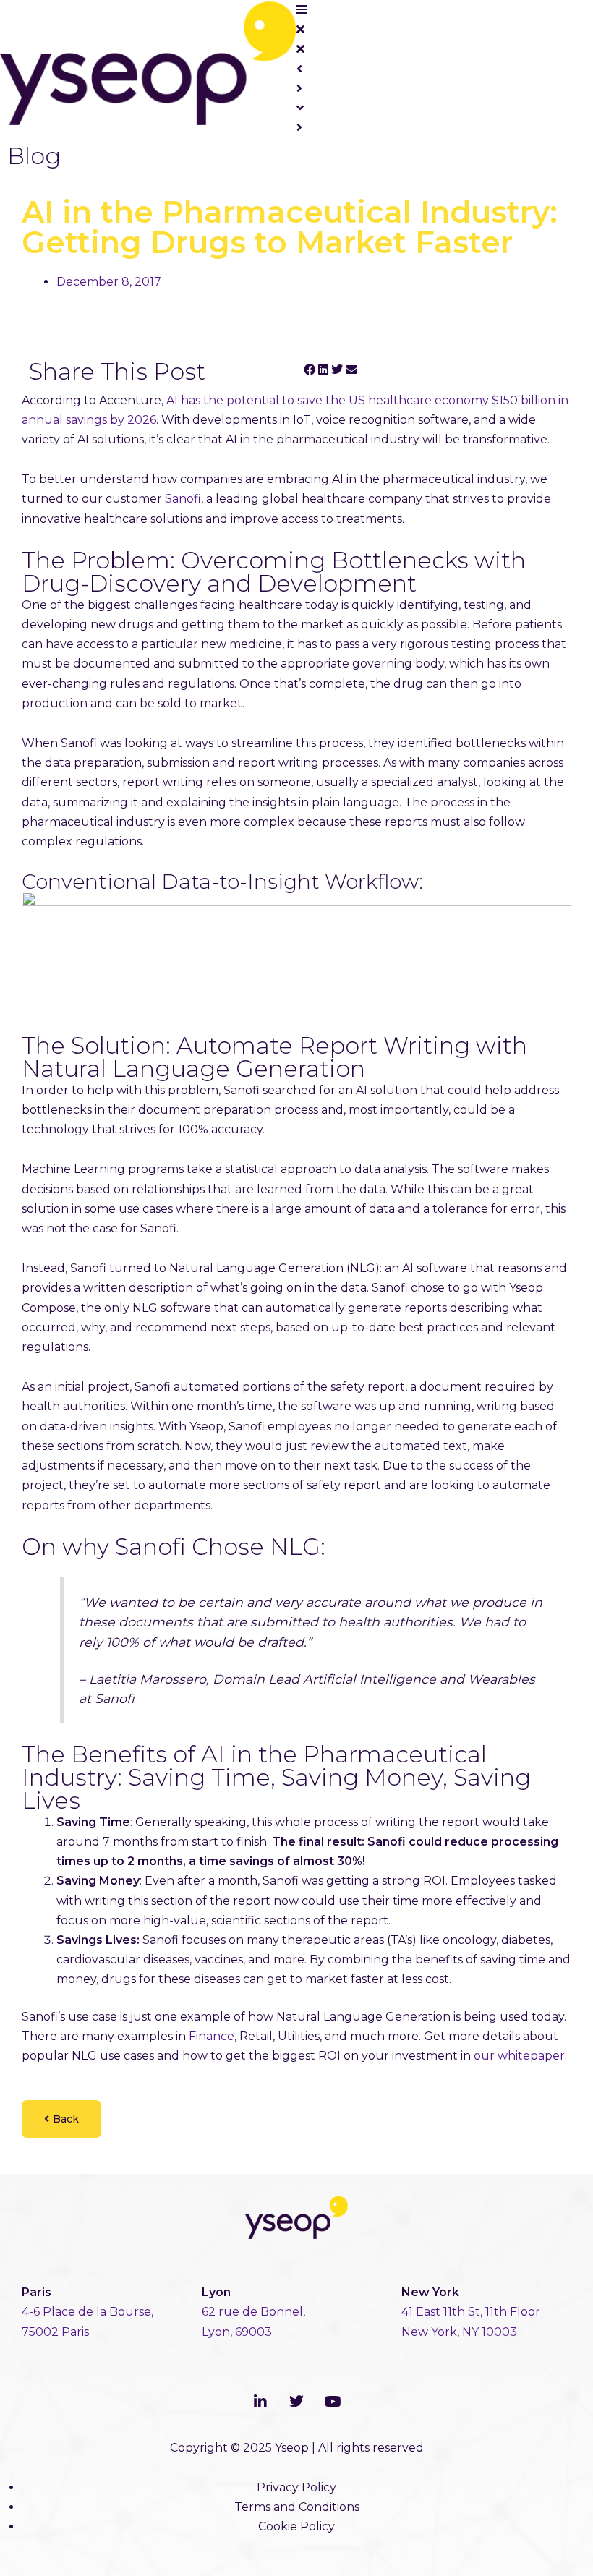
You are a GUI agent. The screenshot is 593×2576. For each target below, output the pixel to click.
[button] (310, 370)
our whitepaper (519, 2056)
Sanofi (183, 499)
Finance (212, 2036)
